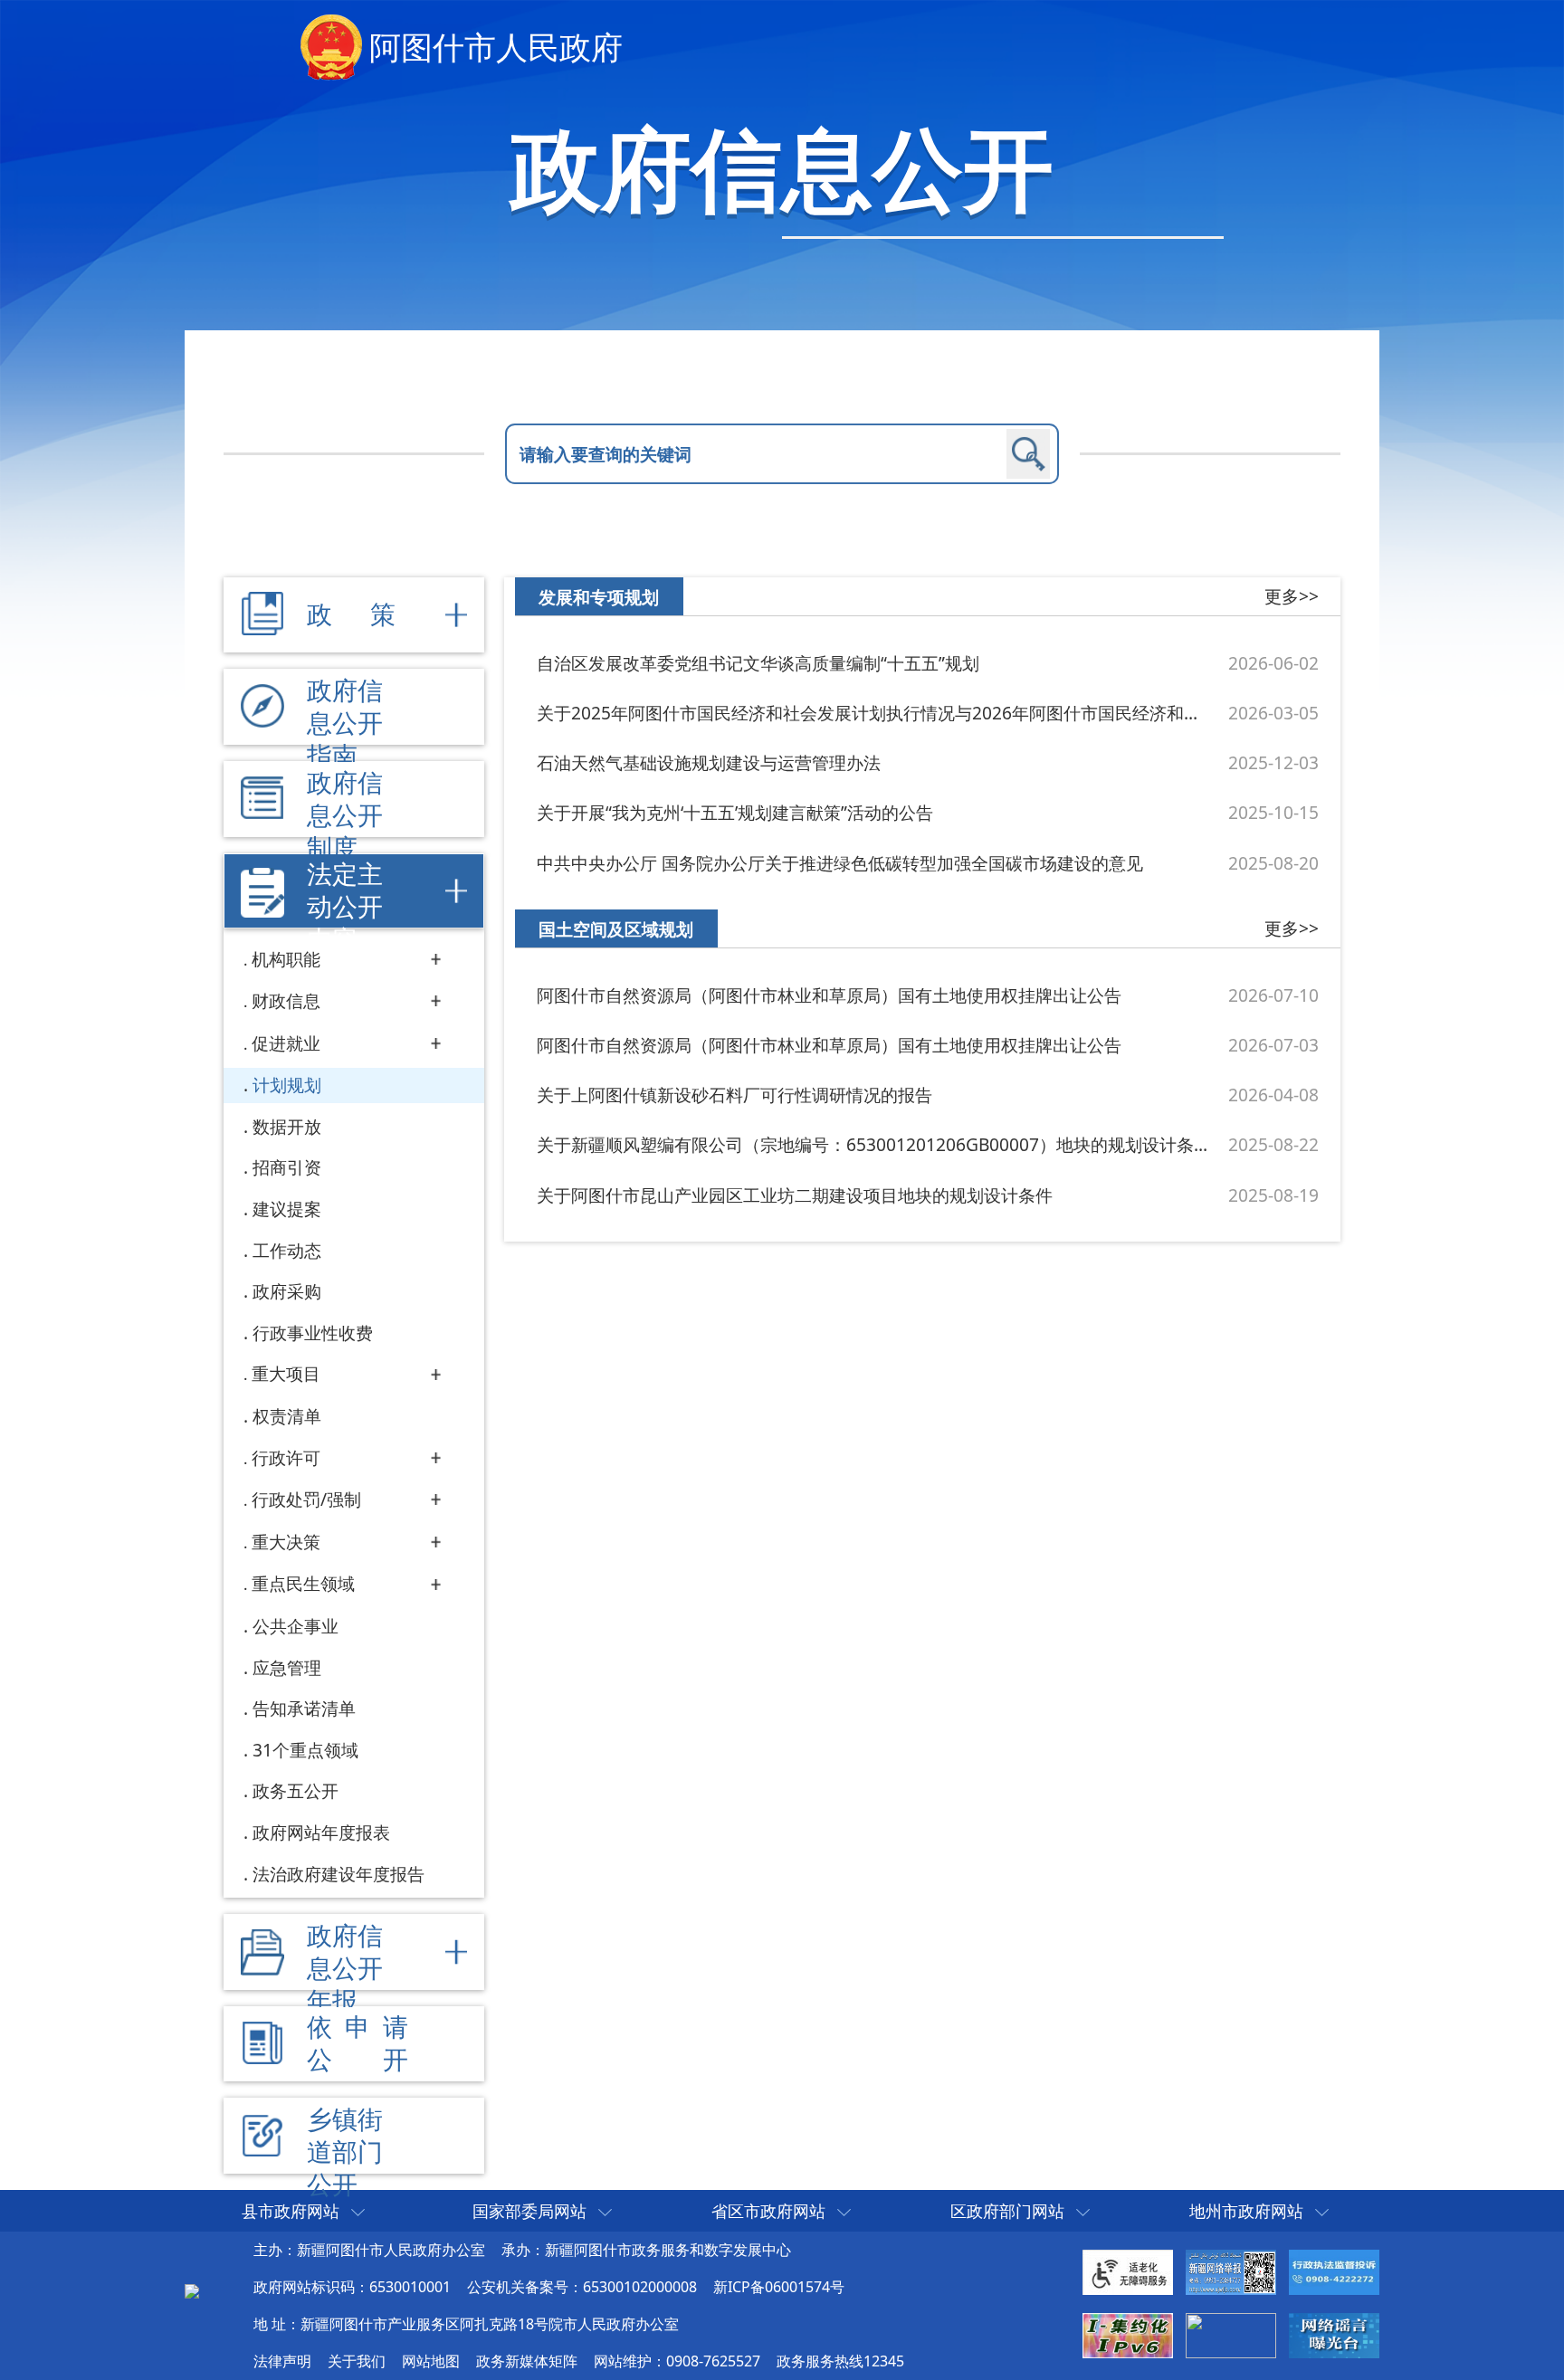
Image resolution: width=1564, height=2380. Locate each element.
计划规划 (287, 1085)
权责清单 (287, 1416)
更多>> (1292, 596)
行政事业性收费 (313, 1333)
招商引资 (287, 1167)
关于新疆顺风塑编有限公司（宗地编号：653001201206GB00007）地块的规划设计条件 (873, 1144)
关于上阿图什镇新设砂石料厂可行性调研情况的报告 (734, 1095)
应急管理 (287, 1667)
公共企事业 (296, 1626)
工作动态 (287, 1250)
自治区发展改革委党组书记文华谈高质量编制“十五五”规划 (758, 663)
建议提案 (287, 1209)
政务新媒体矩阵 (527, 2361)
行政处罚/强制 (306, 1499)
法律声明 (282, 2361)
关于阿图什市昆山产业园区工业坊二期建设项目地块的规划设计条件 (795, 1195)
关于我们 (357, 2361)
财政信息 (286, 1000)
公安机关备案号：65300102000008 (582, 2287)
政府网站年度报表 (321, 1832)
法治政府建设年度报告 (339, 1874)
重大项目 (286, 1373)
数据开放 (287, 1126)
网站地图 (431, 2361)
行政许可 (286, 1457)
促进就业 (286, 1043)
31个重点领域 (305, 1750)
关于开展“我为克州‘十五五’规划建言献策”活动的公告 (735, 812)
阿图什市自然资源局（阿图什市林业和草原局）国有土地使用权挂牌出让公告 (829, 995)
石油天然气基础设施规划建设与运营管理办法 (709, 762)
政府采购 (287, 1291)
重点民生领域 (303, 1583)
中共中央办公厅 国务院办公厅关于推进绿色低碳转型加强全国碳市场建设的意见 (840, 863)
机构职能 (286, 959)
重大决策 (286, 1542)
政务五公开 (296, 1790)
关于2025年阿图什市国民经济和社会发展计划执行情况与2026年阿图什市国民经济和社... (873, 713)
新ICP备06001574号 (779, 2287)
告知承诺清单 (304, 1708)
